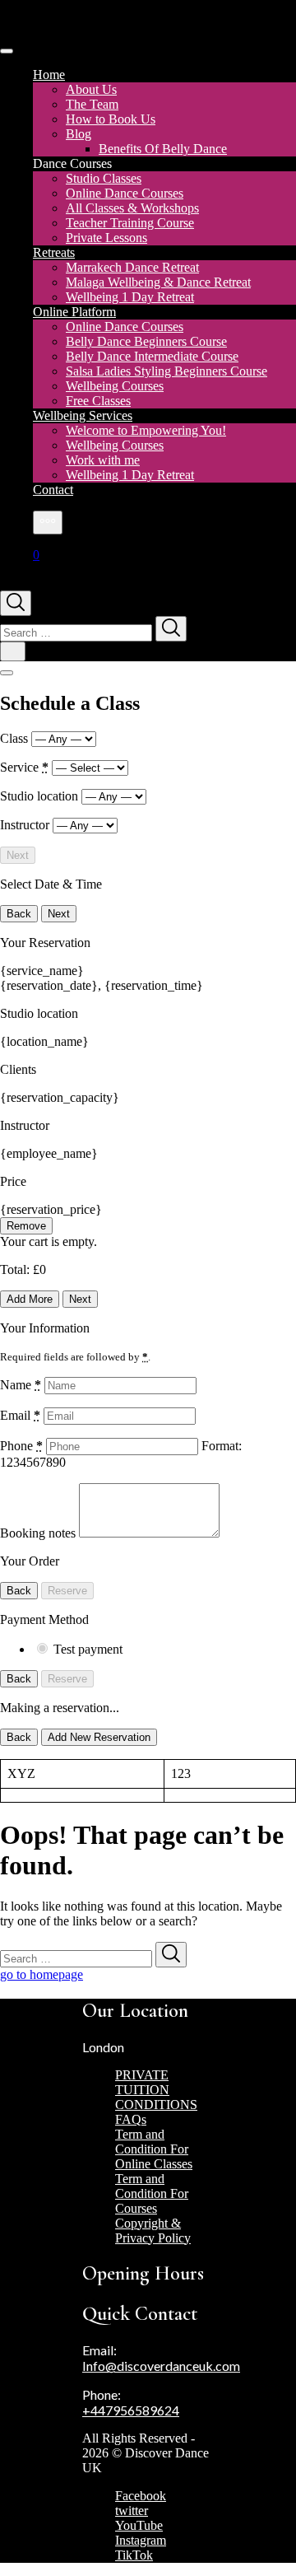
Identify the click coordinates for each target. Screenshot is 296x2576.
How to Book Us (111, 119)
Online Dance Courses (125, 193)
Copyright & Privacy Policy (153, 2231)
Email (20, 1415)
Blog (79, 134)
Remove (26, 1226)
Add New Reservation (99, 1737)
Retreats (54, 252)
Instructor (26, 825)
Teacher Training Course (130, 223)
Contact (53, 490)
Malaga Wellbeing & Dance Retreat (158, 282)
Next (18, 855)
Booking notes (39, 1533)
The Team (92, 104)
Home (49, 75)
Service (24, 767)
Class (16, 738)
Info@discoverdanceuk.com (161, 2366)
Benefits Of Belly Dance (163, 149)
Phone (21, 1446)
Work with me (103, 460)
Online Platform (74, 312)
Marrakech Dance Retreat (132, 267)
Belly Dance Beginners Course (146, 341)
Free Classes (98, 401)
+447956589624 (131, 2410)
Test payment (88, 1649)
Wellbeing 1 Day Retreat (130, 297)
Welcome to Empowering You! (146, 430)
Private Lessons (106, 238)
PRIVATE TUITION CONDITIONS (156, 2090)
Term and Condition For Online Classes (154, 2149)
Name (21, 1385)
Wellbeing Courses (115, 386)
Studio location (41, 796)
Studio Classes (104, 178)
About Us (91, 89)
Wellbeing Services (83, 415)
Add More (30, 1299)
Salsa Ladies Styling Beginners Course (166, 371)
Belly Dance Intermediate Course (152, 356)
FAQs (131, 2119)
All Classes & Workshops (132, 208)
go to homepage (42, 1974)
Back (19, 914)
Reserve (67, 1591)
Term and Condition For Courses (152, 2193)
